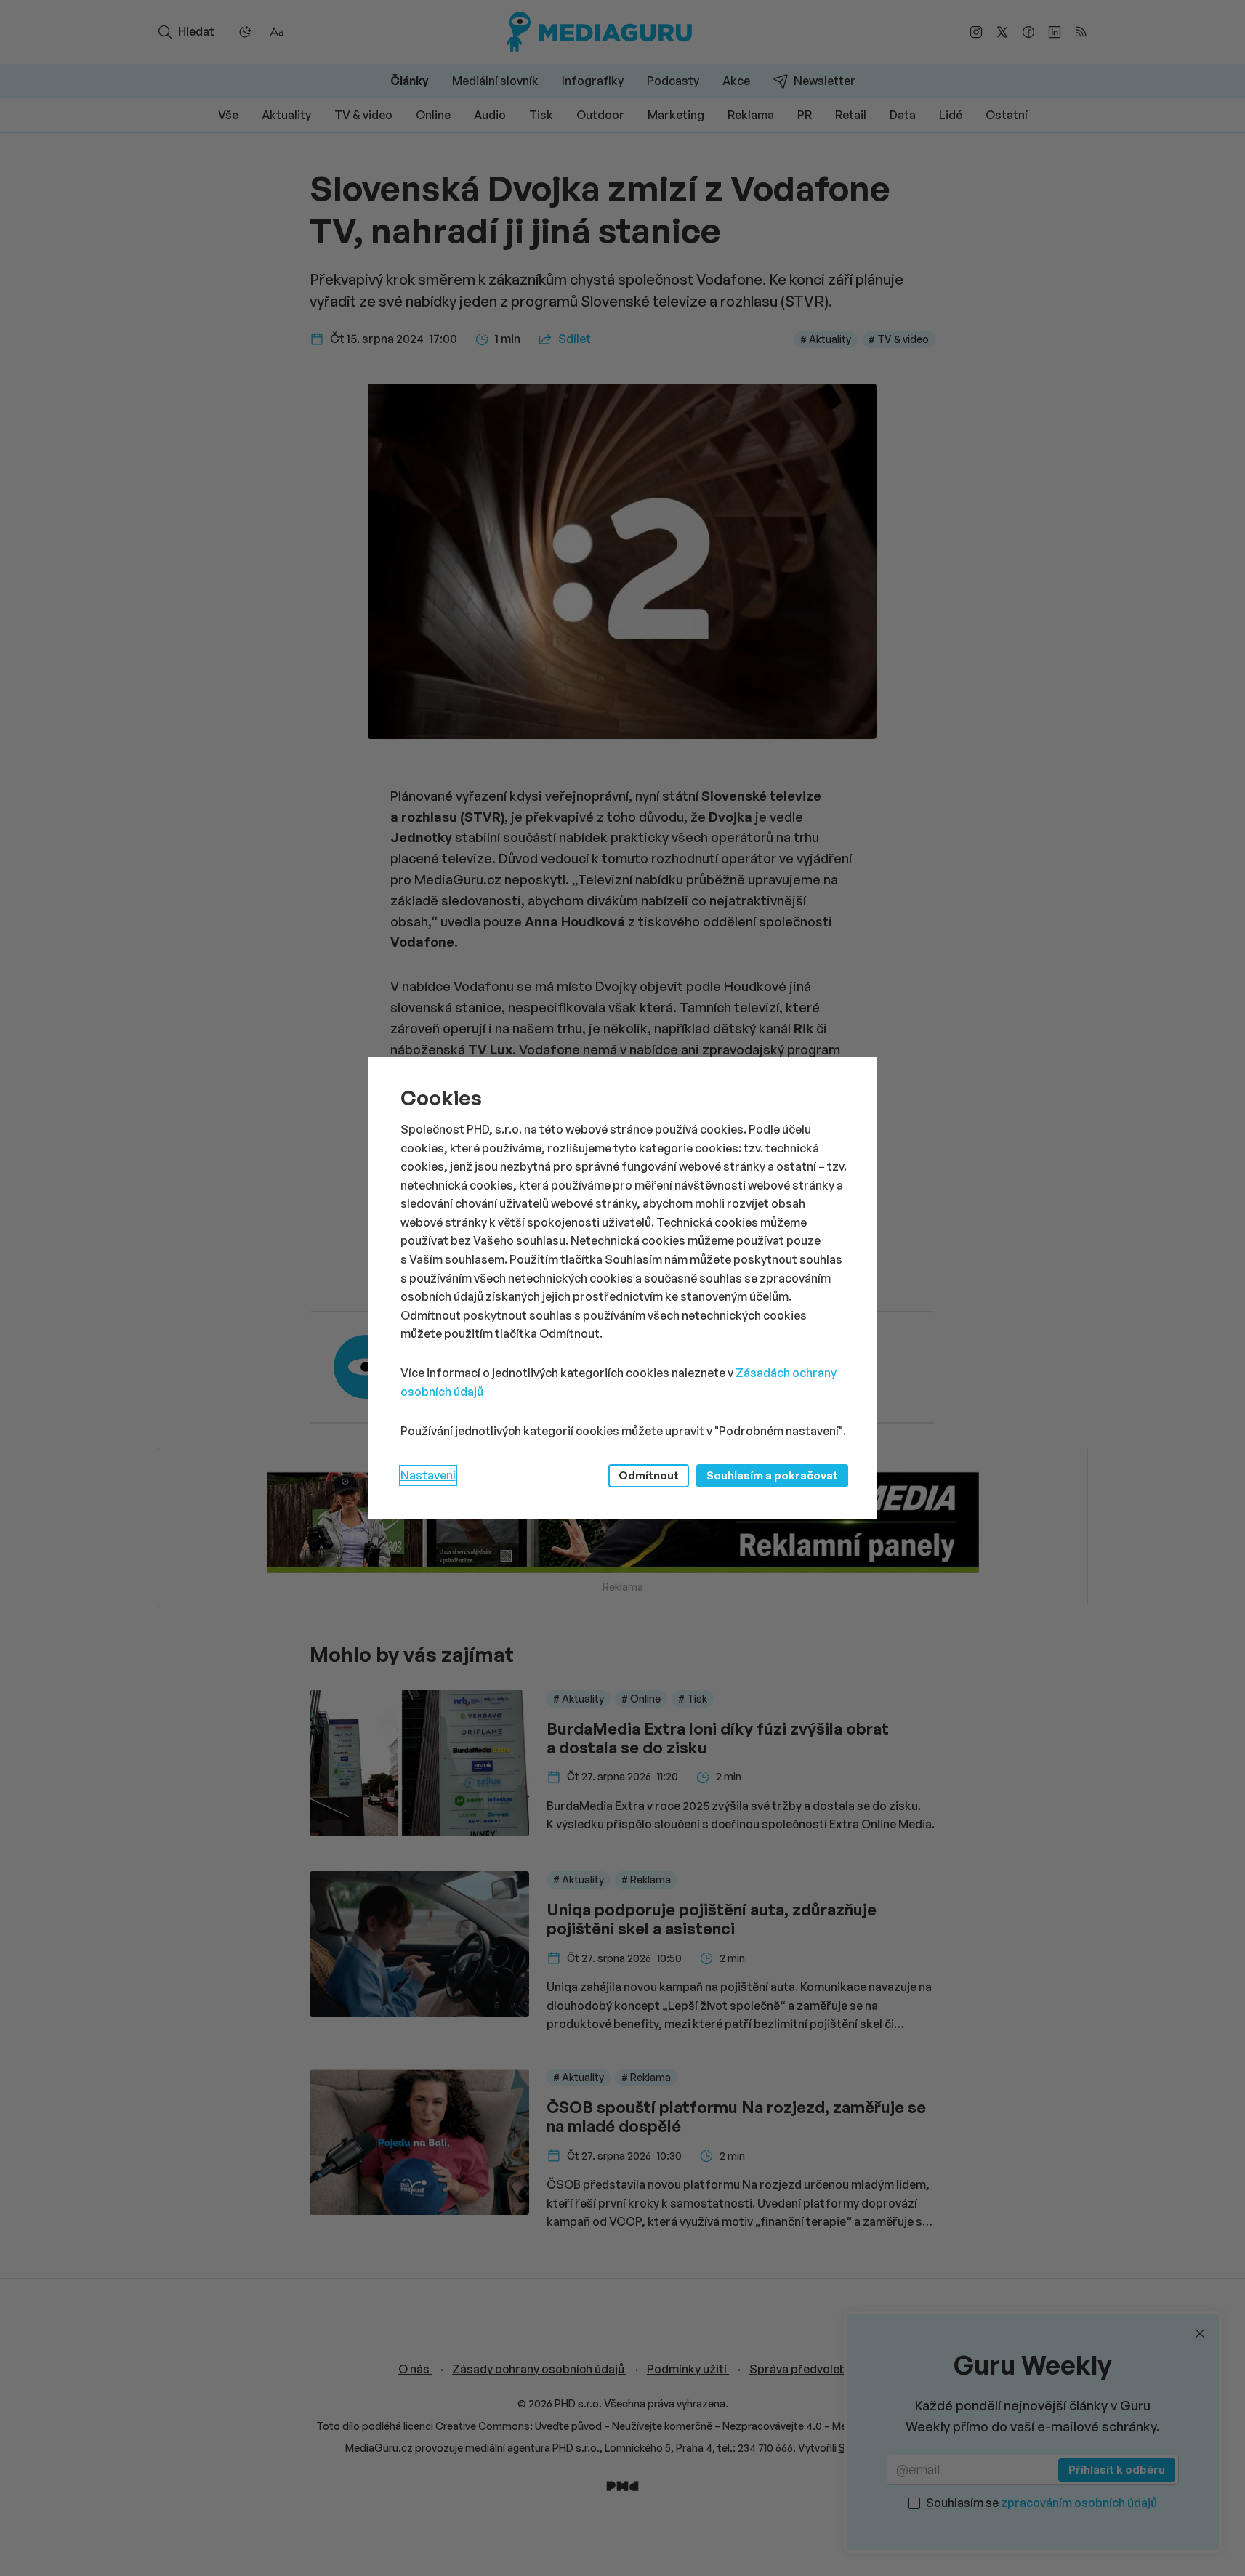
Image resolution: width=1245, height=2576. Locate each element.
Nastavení (428, 1475)
